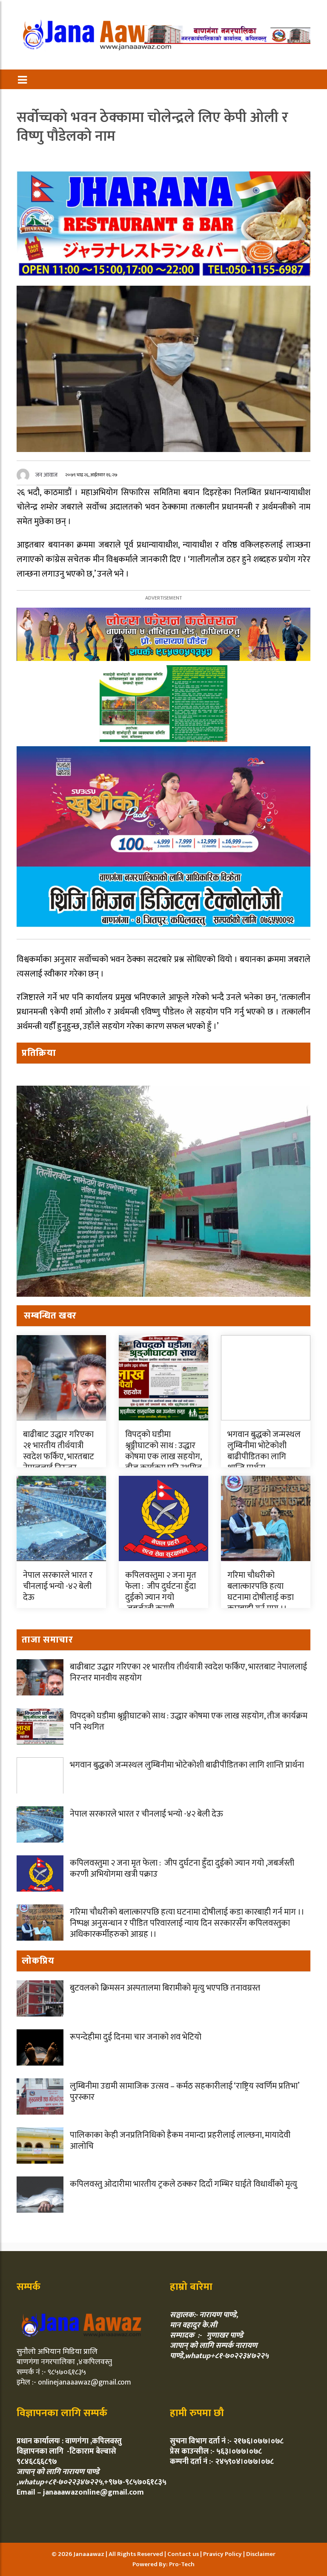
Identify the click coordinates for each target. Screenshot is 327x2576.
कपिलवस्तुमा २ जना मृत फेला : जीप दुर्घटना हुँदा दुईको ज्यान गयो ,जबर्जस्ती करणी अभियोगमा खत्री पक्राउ (163, 1603)
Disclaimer (261, 2554)
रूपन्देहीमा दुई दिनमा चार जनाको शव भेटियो (136, 2037)
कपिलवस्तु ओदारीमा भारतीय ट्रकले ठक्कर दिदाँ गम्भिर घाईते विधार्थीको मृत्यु (184, 2184)
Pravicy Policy (223, 2554)
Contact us (184, 2554)
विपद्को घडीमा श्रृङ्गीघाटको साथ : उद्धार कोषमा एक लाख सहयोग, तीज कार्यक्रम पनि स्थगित (163, 1451)
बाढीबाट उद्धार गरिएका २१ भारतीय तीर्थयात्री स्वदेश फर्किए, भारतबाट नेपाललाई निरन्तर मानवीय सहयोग (59, 1457)
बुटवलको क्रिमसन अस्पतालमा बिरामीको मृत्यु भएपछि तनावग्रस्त (165, 1988)
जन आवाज (46, 475)
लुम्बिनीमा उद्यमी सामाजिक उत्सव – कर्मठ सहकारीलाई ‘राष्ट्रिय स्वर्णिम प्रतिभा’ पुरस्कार (184, 2092)
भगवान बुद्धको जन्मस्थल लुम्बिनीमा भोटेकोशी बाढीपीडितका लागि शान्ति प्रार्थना (264, 1451)
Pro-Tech (182, 2564)
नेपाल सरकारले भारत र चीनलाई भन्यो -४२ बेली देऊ (58, 1586)
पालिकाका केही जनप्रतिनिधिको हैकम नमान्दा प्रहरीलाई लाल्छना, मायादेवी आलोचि (180, 2141)
